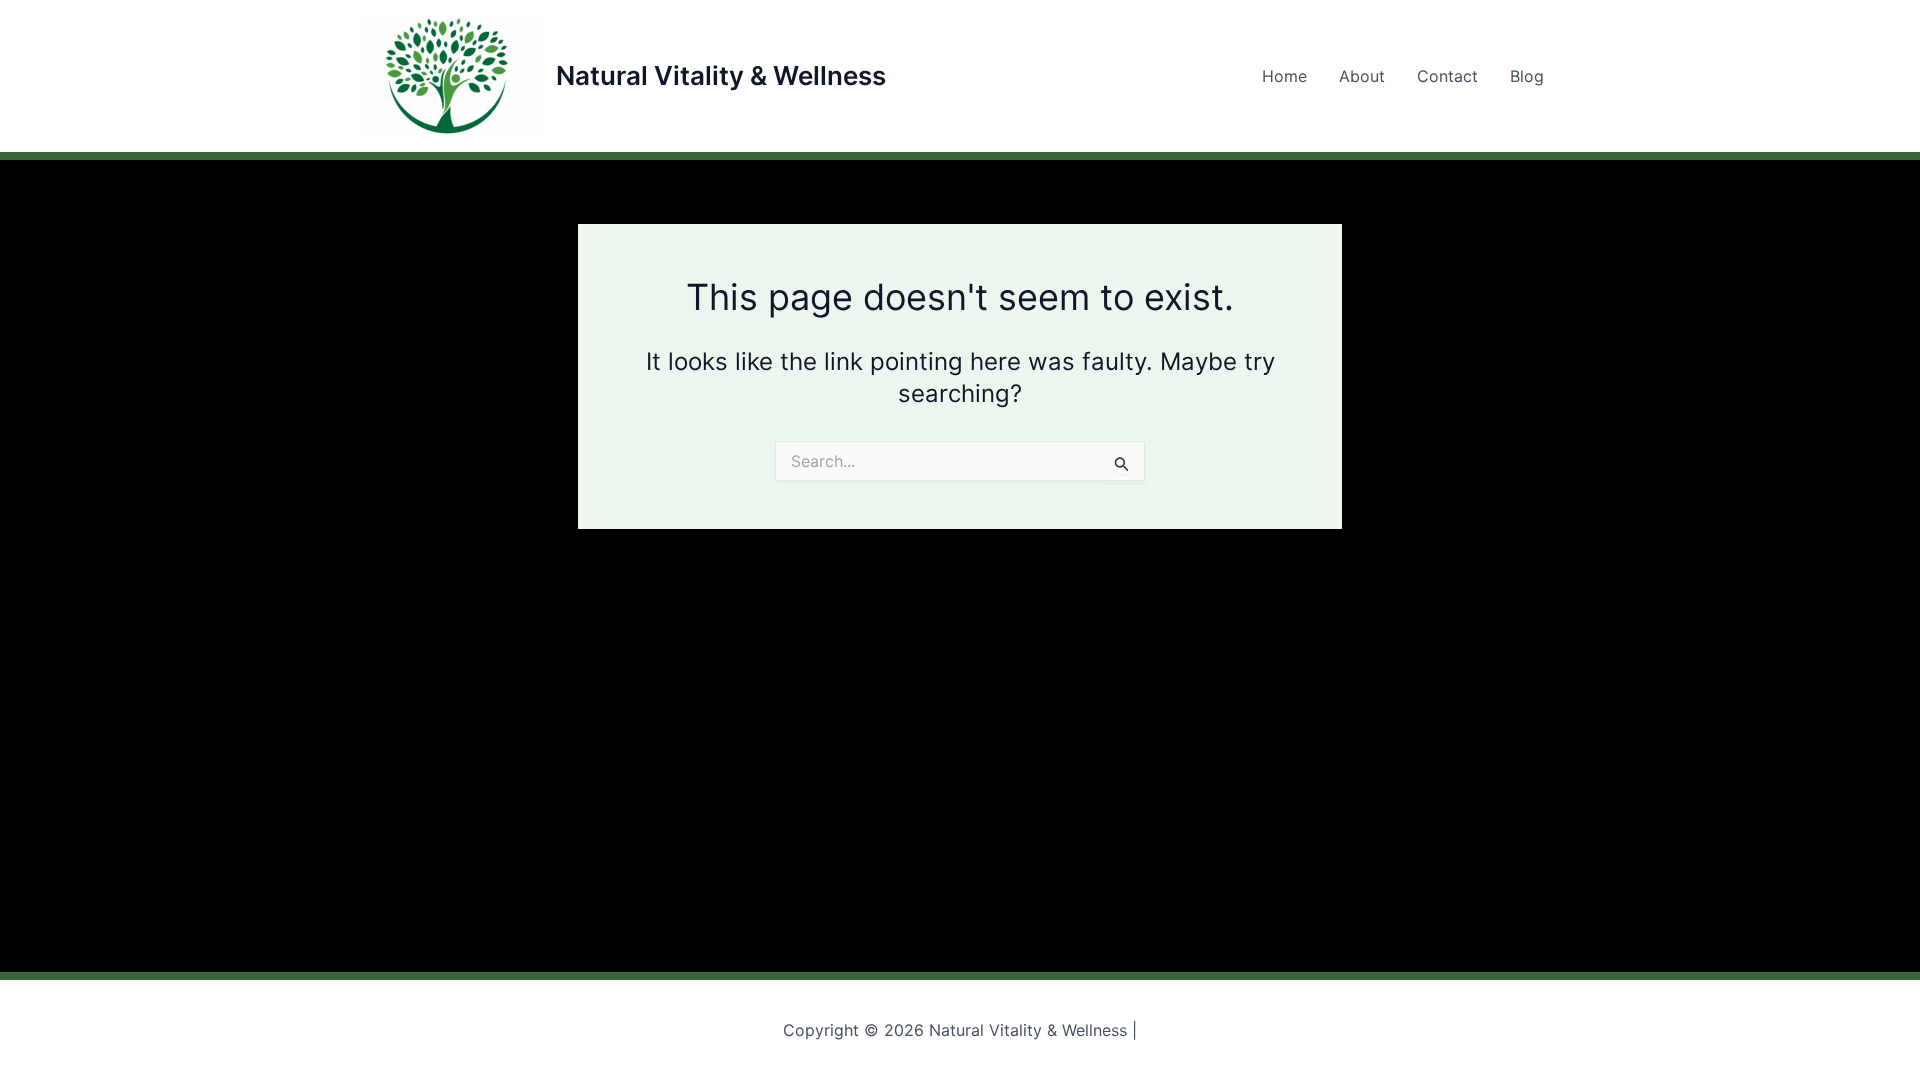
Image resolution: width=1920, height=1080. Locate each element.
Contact (1447, 76)
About (1362, 76)
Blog (1527, 76)
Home (1284, 76)
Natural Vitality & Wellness (721, 75)
